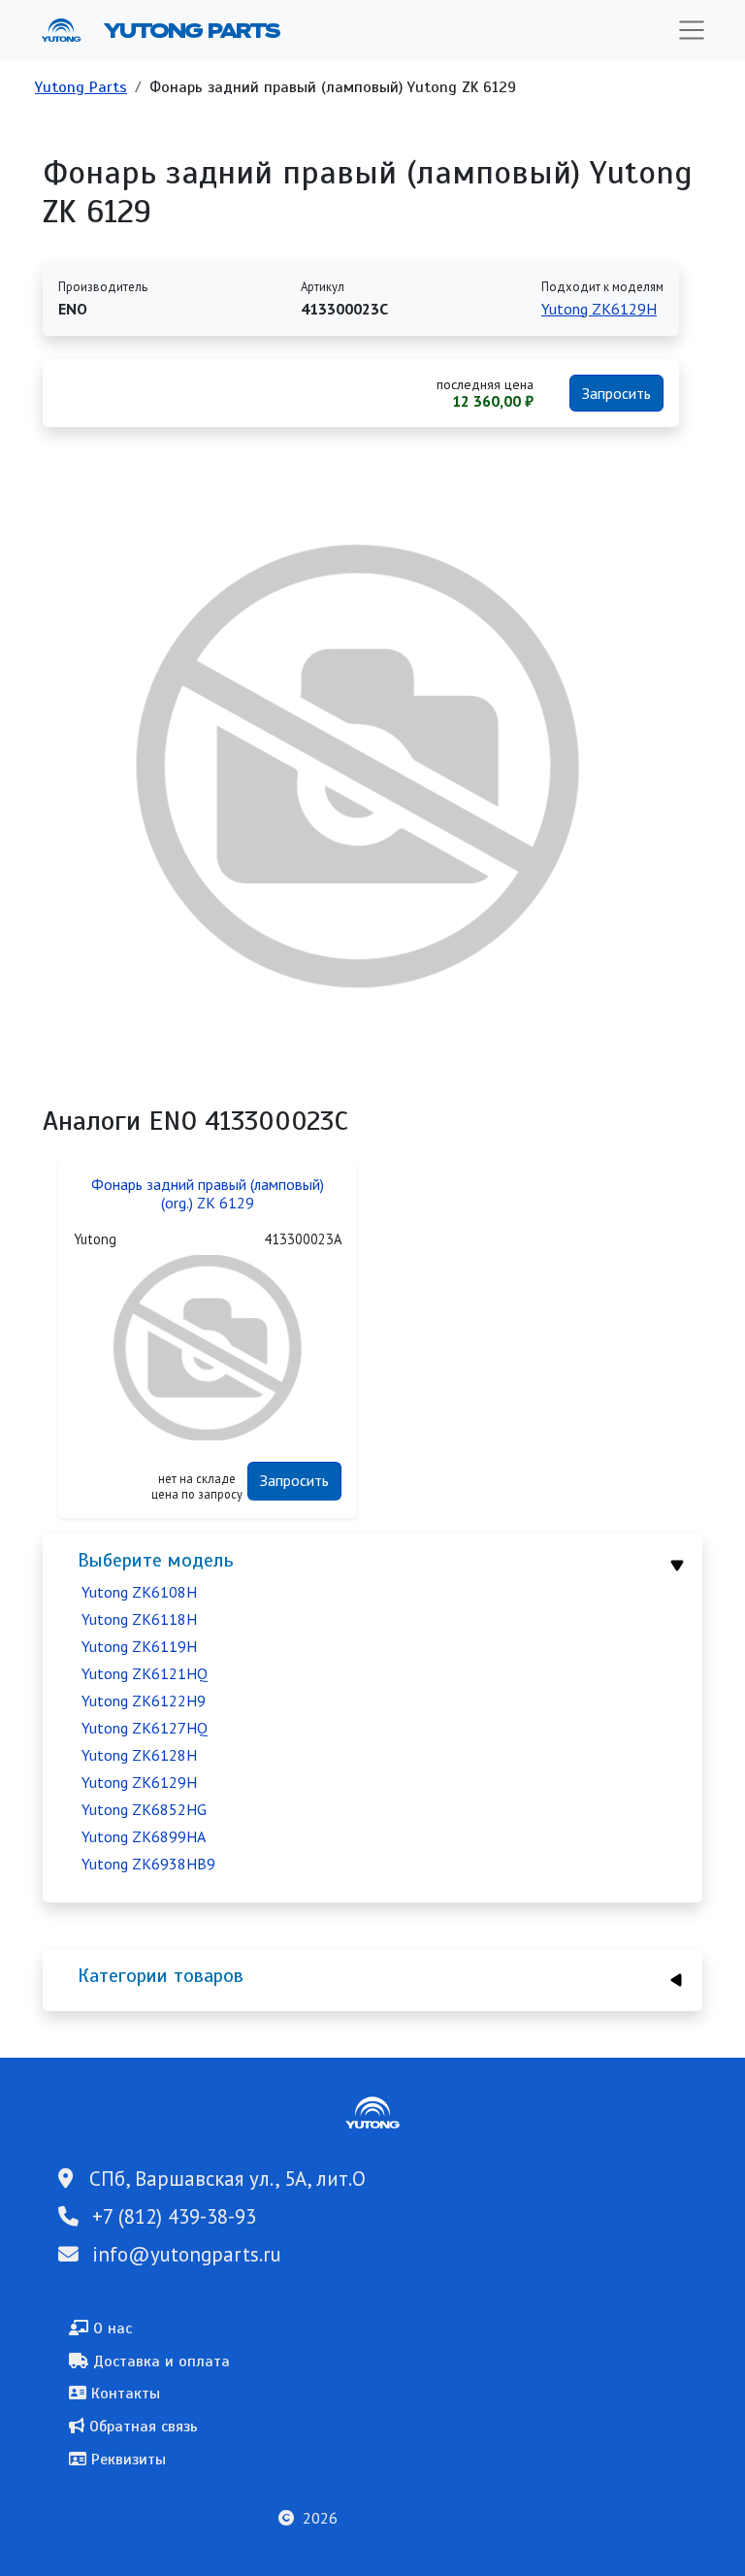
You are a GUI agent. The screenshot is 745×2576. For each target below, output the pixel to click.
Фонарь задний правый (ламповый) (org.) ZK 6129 (208, 1194)
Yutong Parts (190, 30)
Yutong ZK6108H (139, 1592)
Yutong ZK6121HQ (145, 1673)
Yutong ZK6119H (139, 1646)
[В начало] (69, 30)
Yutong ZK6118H (139, 1619)
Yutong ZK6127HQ (145, 1728)
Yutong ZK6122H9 (144, 1701)
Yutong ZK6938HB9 (148, 1864)
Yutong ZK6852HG (144, 1809)
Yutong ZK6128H (139, 1755)
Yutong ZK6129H (139, 1782)
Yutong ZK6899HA (144, 1836)
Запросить (616, 393)
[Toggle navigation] (692, 30)
